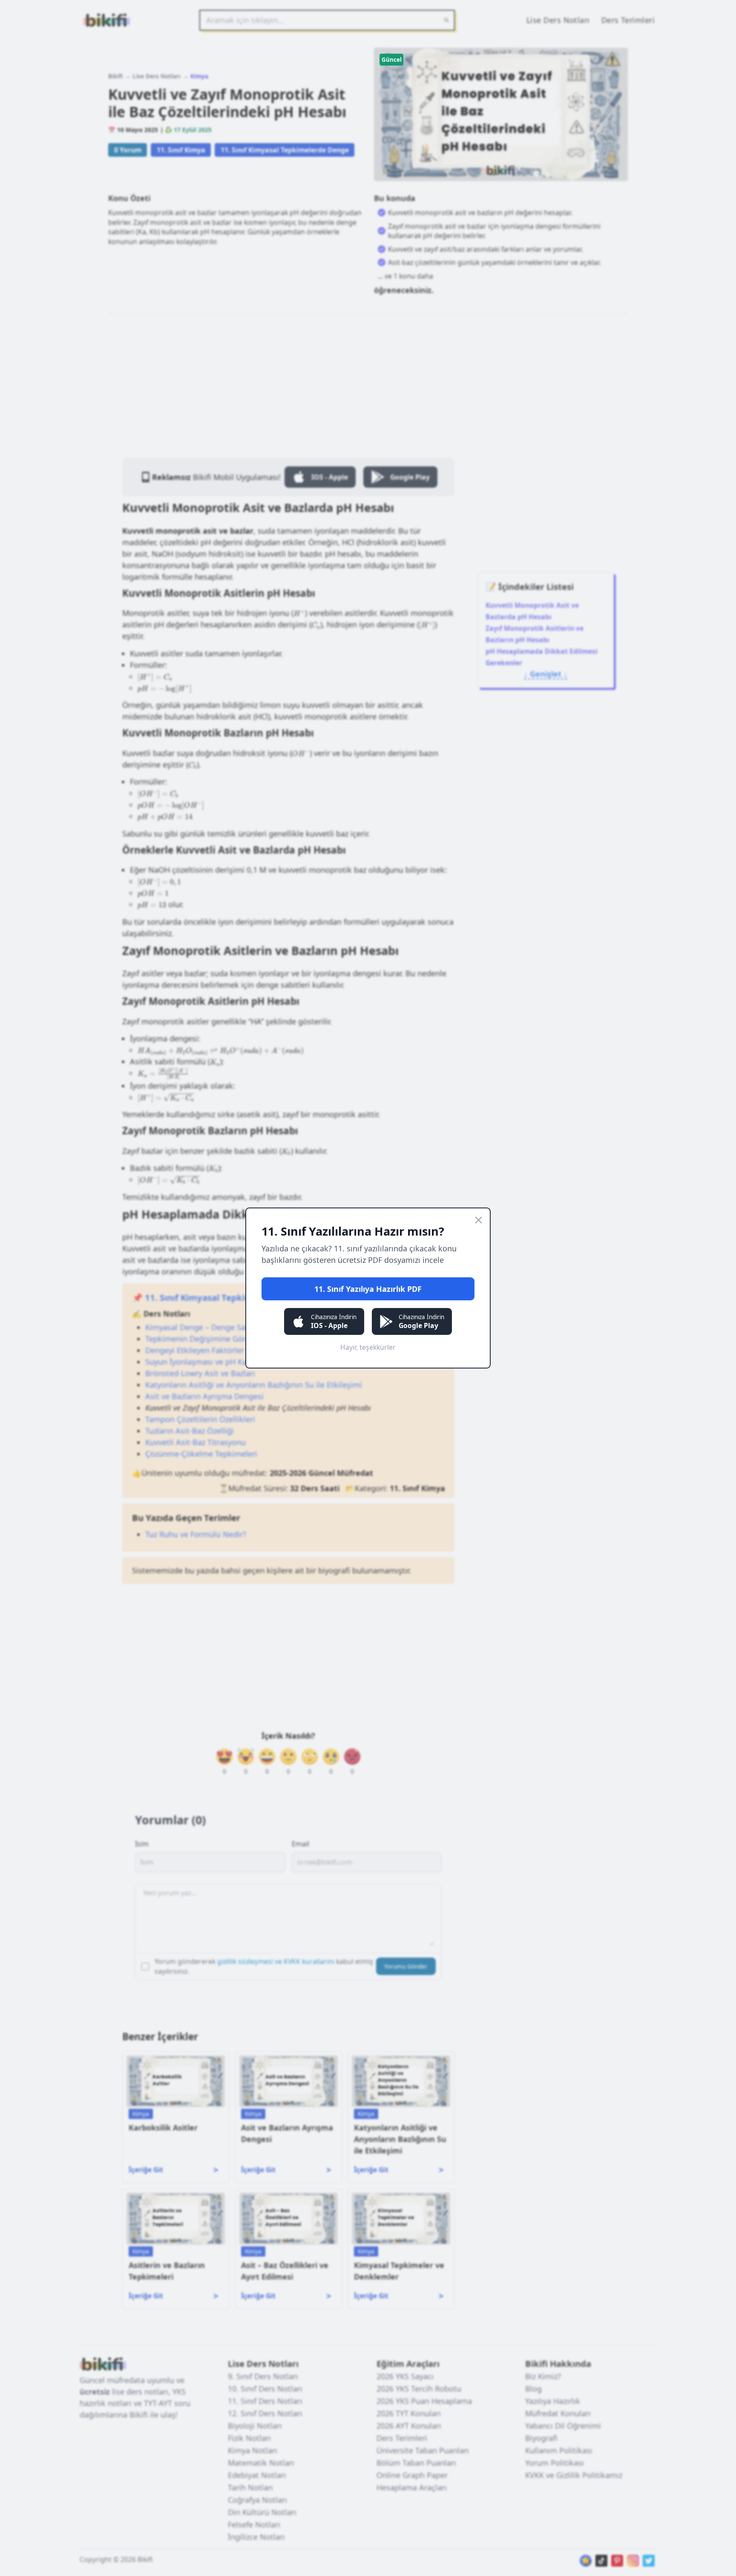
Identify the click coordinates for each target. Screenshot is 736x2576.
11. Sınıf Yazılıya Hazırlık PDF (368, 1289)
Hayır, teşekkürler (368, 1347)
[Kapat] (479, 1220)
